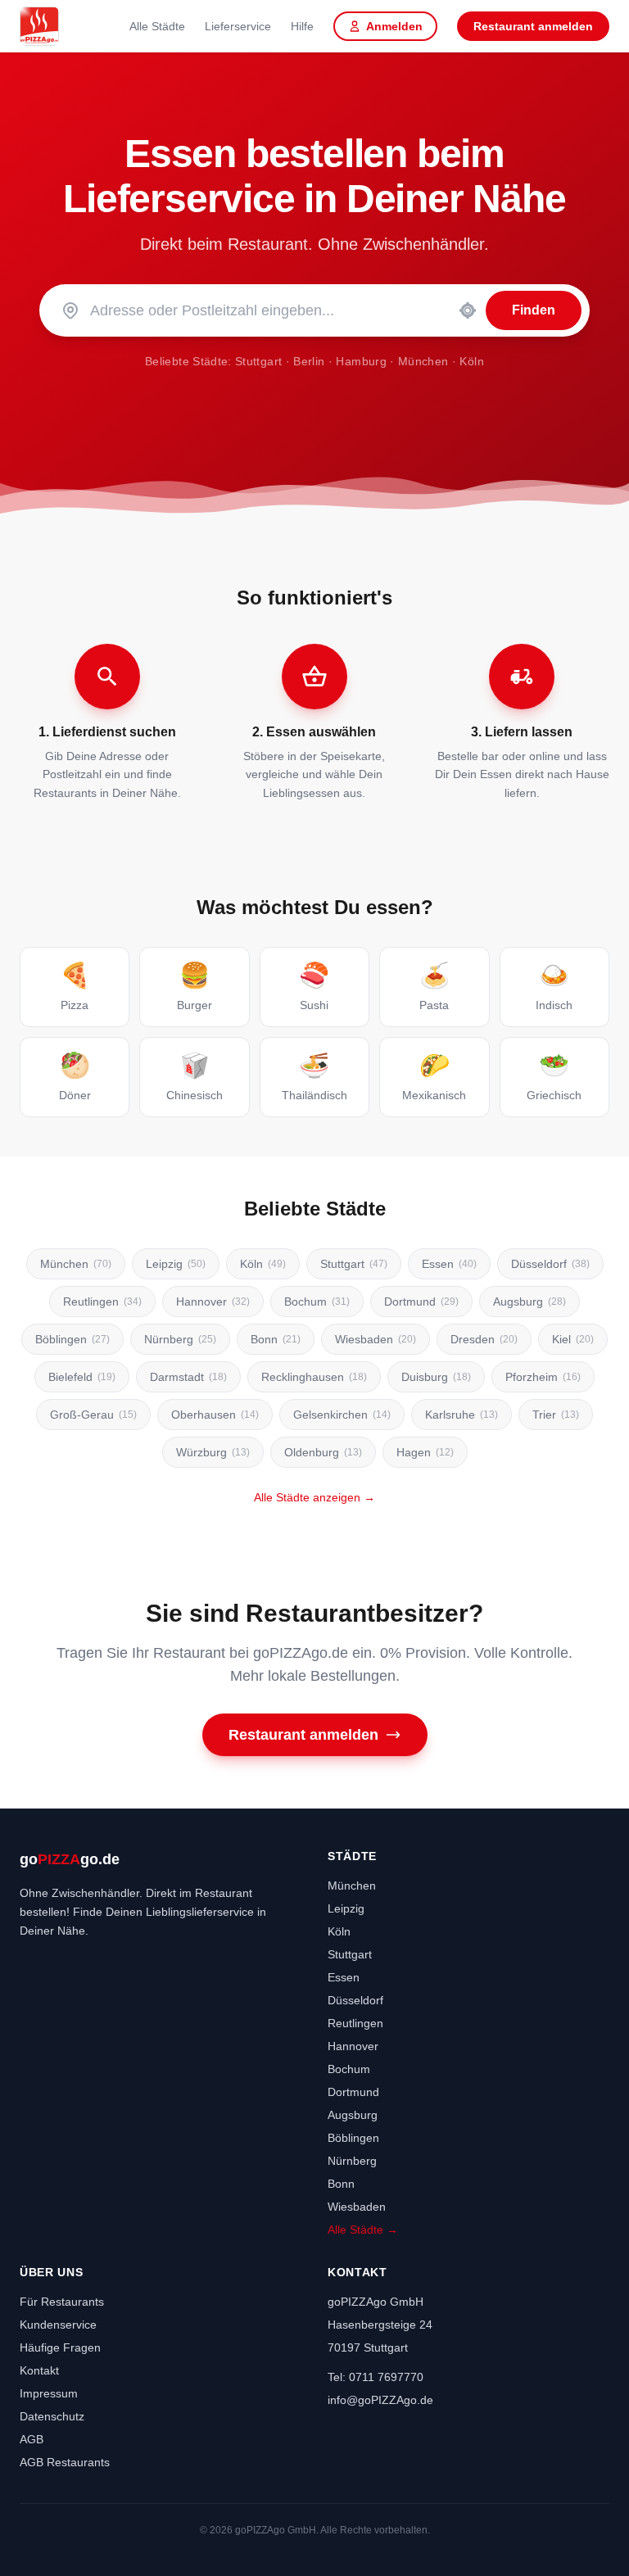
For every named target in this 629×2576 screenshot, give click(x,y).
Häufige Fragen (60, 2347)
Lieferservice (238, 26)
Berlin (309, 361)
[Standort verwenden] (468, 310)
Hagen (425, 1452)
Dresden (484, 1339)
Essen (449, 1264)
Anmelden (394, 26)
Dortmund (421, 1302)
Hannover (213, 1302)
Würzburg (213, 1452)
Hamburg (361, 361)
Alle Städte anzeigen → (314, 1497)
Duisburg (436, 1377)
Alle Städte (157, 26)
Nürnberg (180, 1339)
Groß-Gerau (93, 1415)
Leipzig (176, 1264)
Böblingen (72, 1339)
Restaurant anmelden (533, 26)
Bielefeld (82, 1377)
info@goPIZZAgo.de (380, 2400)
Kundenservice (58, 2325)
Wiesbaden (376, 1339)
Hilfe (302, 26)
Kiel (573, 1339)
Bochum (317, 1302)
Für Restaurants (62, 2302)
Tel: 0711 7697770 (376, 2377)
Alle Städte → (363, 2230)
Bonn (276, 1339)
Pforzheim (543, 1377)
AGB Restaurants (65, 2462)
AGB (32, 2439)
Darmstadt (188, 1377)
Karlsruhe (462, 1415)
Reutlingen (102, 1302)
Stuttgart (258, 361)
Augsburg (529, 1302)
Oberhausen (215, 1415)
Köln (471, 361)
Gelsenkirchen (342, 1415)
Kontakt (39, 2370)
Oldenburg (323, 1452)
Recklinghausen (314, 1377)
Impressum (49, 2393)
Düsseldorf (550, 1264)
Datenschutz (52, 2416)
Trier (556, 1415)
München (423, 361)
